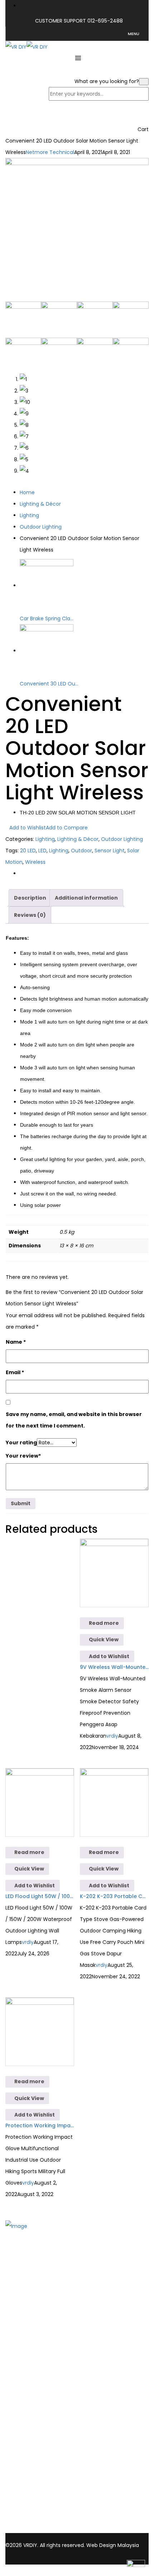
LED (42, 851)
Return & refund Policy (48, 2443)
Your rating (21, 1443)
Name (16, 1342)
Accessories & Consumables (55, 2364)
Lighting (29, 515)
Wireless (35, 862)
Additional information (86, 898)
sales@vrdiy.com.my (33, 2529)
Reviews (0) (30, 915)
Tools (26, 2355)
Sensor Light (110, 851)
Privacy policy (37, 2434)
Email (15, 1372)
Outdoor (81, 851)
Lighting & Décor (40, 504)
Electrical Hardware (44, 2374)
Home (27, 492)
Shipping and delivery (46, 2415)
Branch (28, 2313)
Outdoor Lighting (41, 527)
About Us (31, 2304)
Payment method (42, 2425)
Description (30, 898)
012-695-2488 (105, 21)
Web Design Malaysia (113, 2545)
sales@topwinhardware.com (99, 2529)
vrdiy (112, 1736)
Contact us (34, 2323)
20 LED (28, 851)
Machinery (33, 2383)
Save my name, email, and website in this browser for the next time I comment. (74, 1420)
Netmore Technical (50, 152)
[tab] (30, 898)
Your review (23, 1456)
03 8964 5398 (24, 2522)
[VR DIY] (16, 47)
